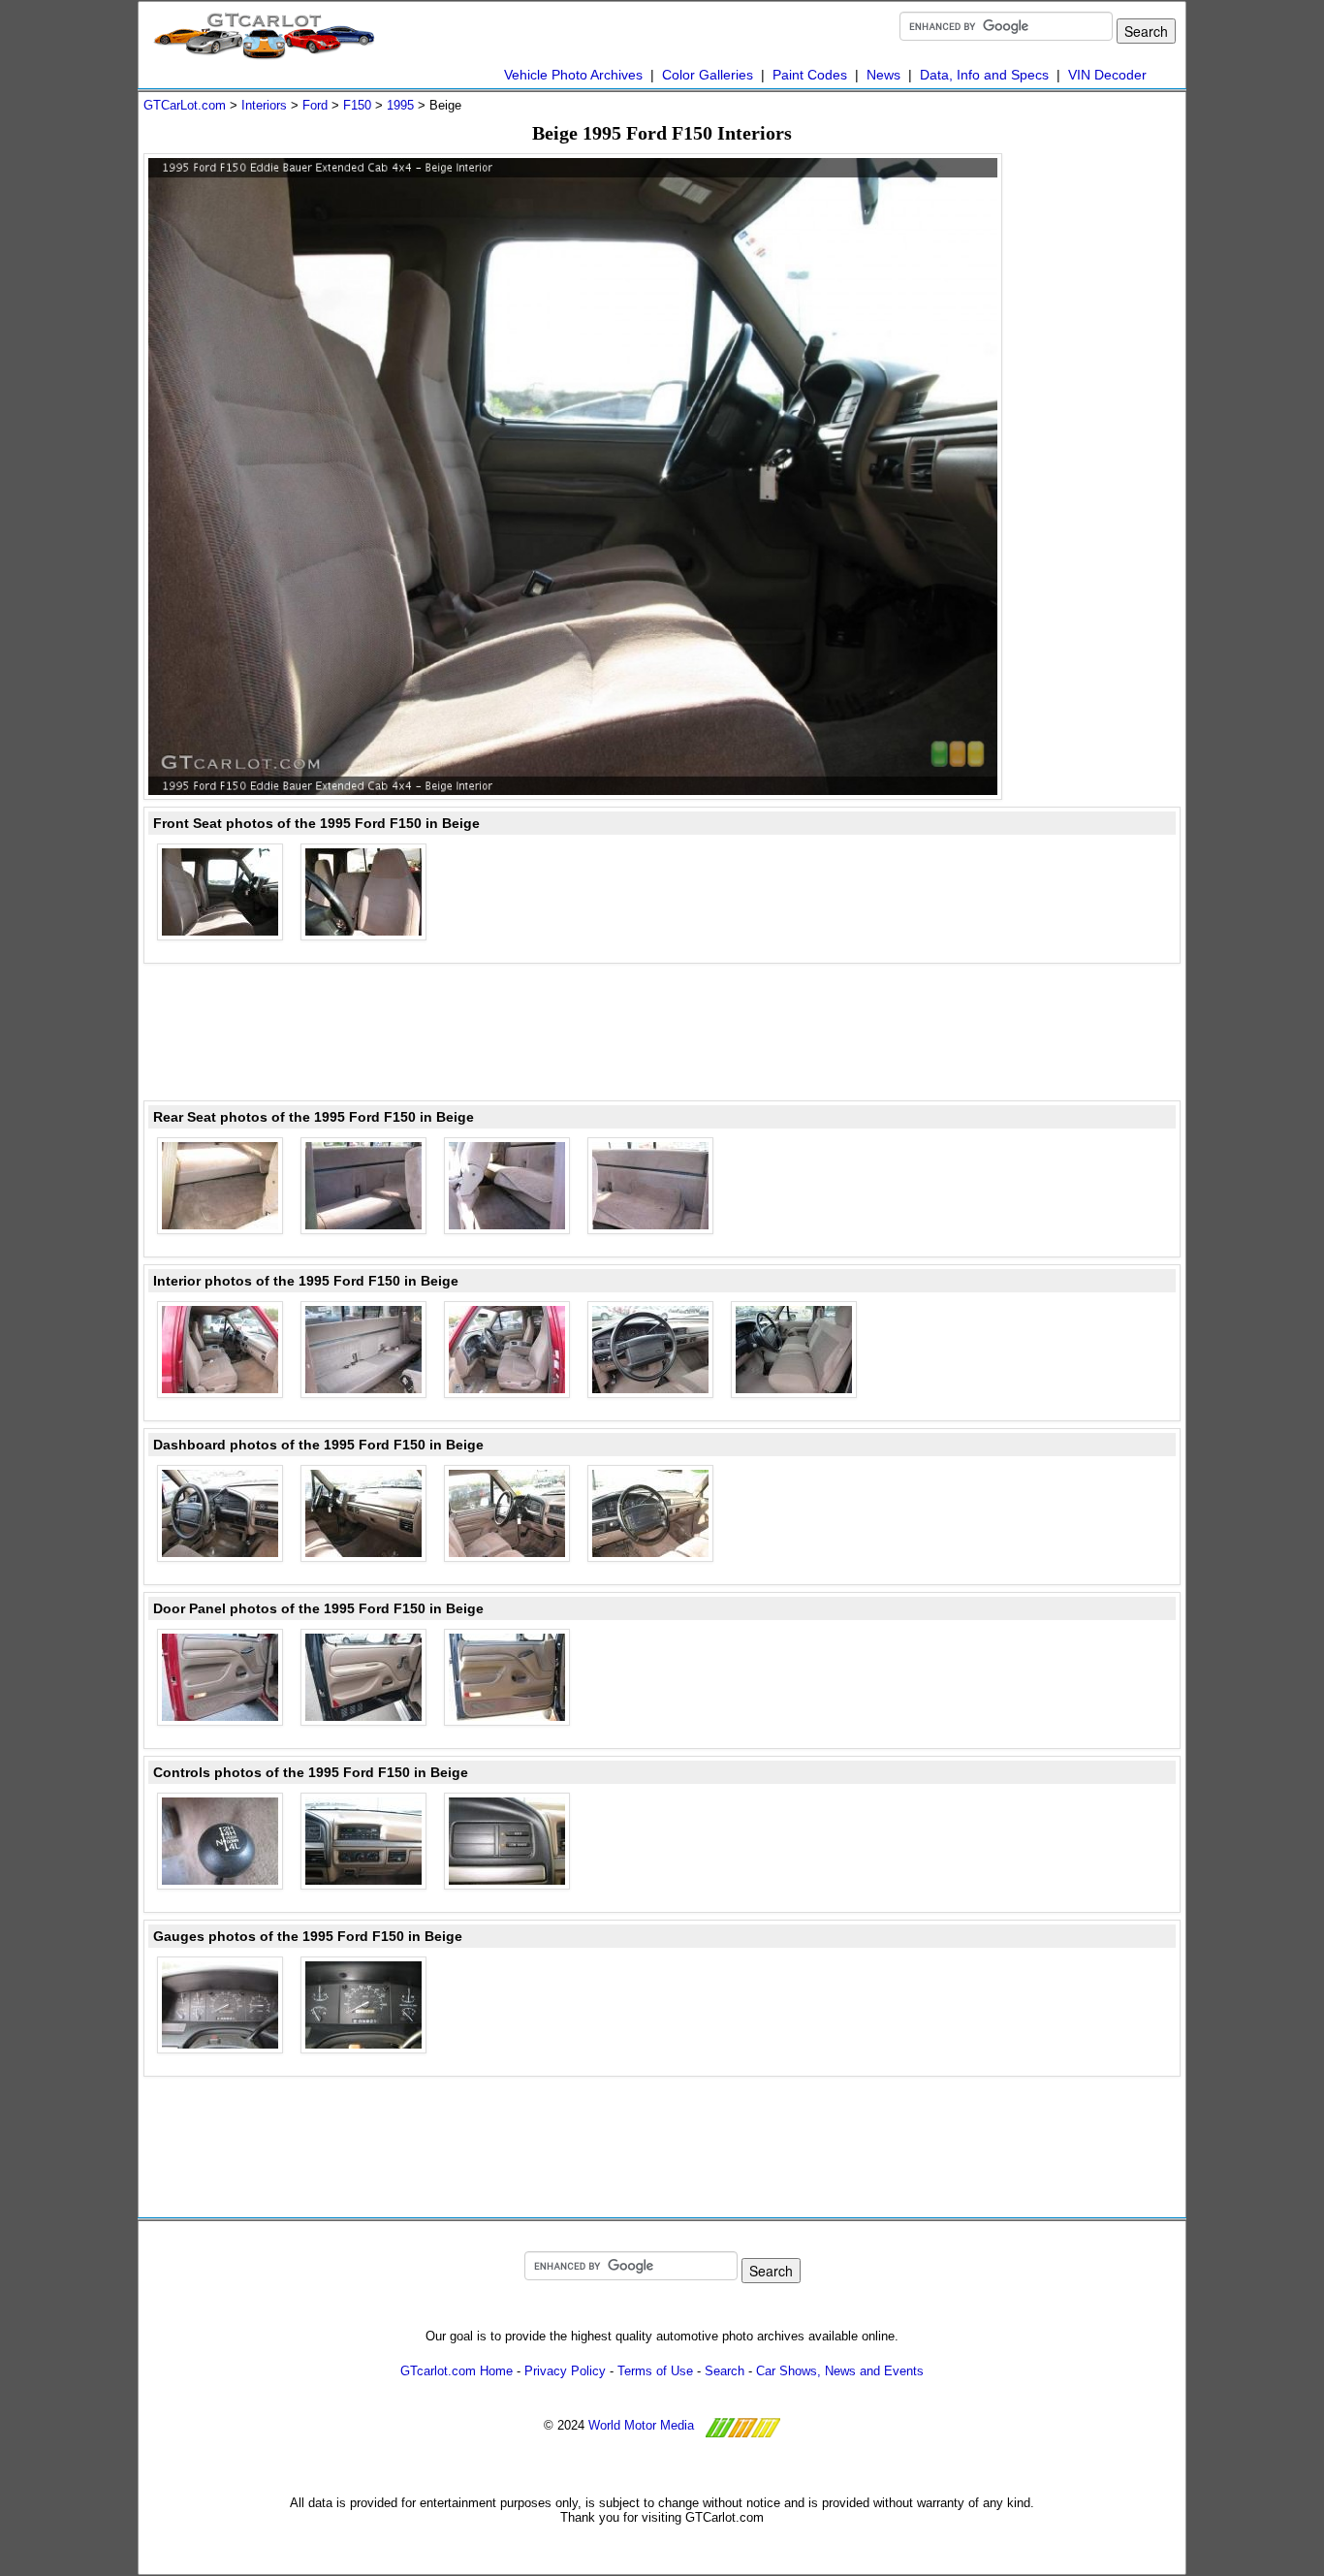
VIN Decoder (1107, 75)
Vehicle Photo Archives (573, 75)
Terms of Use (655, 2371)
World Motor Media (641, 2425)
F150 (357, 105)
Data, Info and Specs (984, 75)
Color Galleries (708, 75)
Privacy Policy (565, 2371)
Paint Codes (810, 75)
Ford (315, 105)
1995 (400, 105)
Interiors (264, 105)
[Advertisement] (1103, 444)
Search (725, 2371)
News (883, 75)
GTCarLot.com (185, 105)
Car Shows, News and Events (840, 2371)
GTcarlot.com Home (457, 2371)
